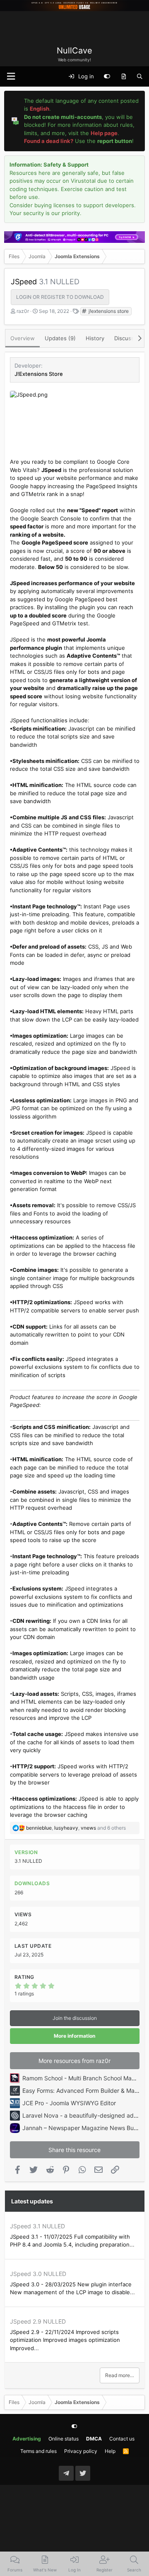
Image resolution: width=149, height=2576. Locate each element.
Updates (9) (60, 338)
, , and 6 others (76, 1828)
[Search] (140, 77)
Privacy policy (81, 2451)
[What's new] (124, 77)
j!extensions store (108, 311)
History (95, 338)
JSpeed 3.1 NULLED (37, 2226)
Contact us (122, 2439)
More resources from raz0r (74, 2061)
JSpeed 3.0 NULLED (38, 2274)
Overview (23, 338)
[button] (11, 76)
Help (110, 2451)
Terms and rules (38, 2451)
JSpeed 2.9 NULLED (38, 2321)
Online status (64, 2439)
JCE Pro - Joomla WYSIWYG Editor (69, 2103)
